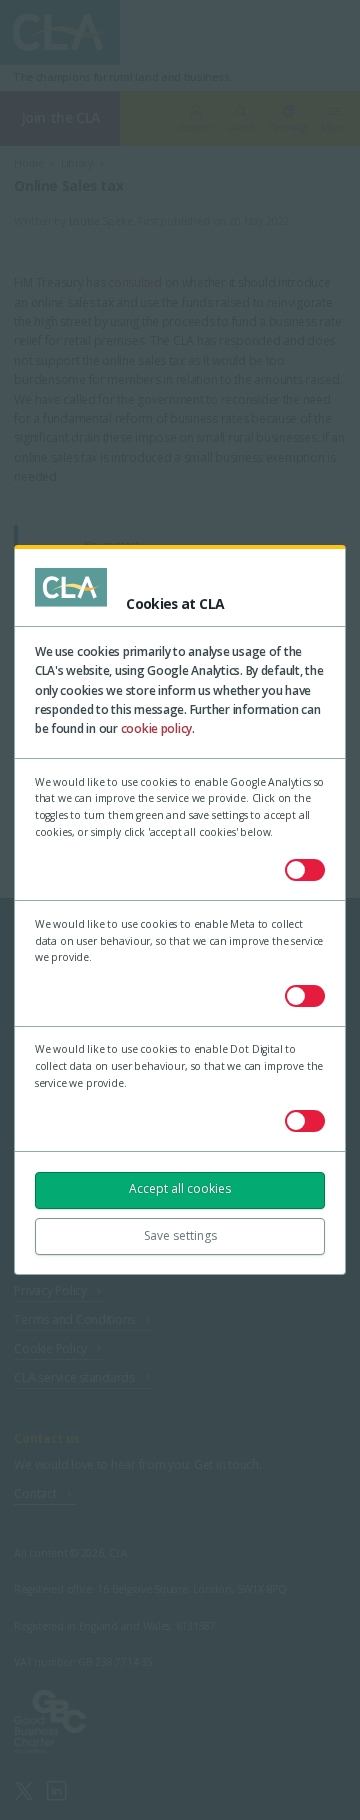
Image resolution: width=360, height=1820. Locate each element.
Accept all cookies (180, 1188)
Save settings (180, 1235)
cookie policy (157, 728)
